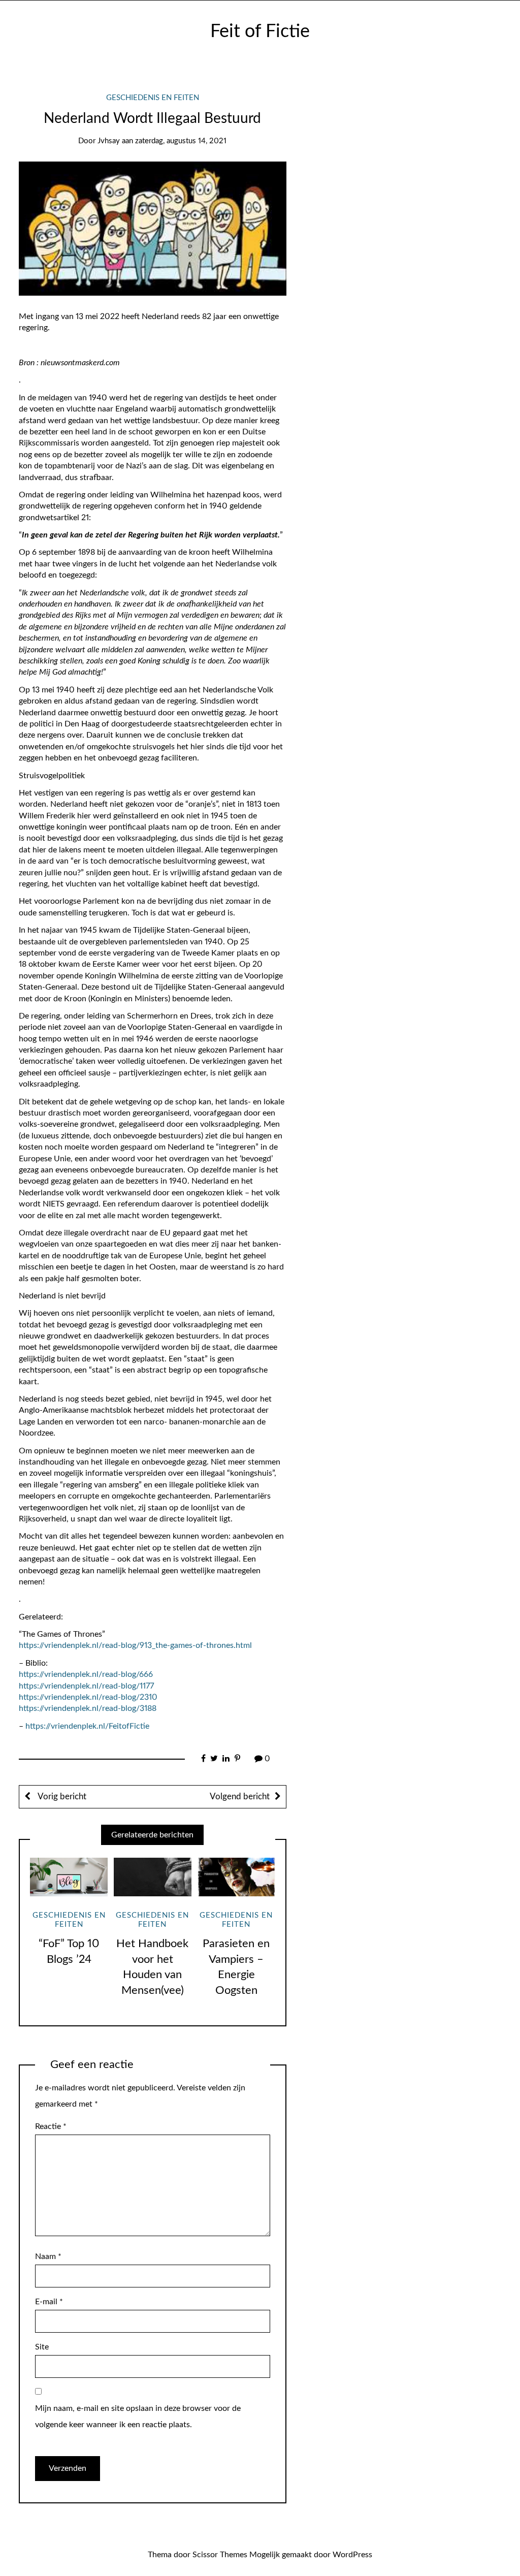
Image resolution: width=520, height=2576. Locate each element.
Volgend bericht (240, 1796)
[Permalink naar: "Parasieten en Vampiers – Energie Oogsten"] (236, 1877)
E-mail (49, 2302)
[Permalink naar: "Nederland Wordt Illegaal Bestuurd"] (153, 228)
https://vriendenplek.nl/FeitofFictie (87, 1726)
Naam (48, 2256)
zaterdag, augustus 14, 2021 (181, 141)
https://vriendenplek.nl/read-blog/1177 (86, 1686)
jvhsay (109, 141)
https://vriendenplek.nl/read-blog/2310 (88, 1697)
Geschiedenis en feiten (153, 98)
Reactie (51, 2126)
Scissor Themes (220, 2555)
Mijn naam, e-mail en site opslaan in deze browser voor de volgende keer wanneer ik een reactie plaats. (138, 2416)
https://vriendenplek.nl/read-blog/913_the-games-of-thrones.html (135, 1645)
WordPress (352, 2555)
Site (42, 2347)
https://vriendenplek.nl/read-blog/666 (86, 1674)
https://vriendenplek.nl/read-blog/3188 (88, 1708)
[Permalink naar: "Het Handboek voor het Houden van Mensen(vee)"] (153, 1877)
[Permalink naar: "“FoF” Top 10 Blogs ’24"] (69, 1877)
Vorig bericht (61, 1796)
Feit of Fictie (260, 31)
